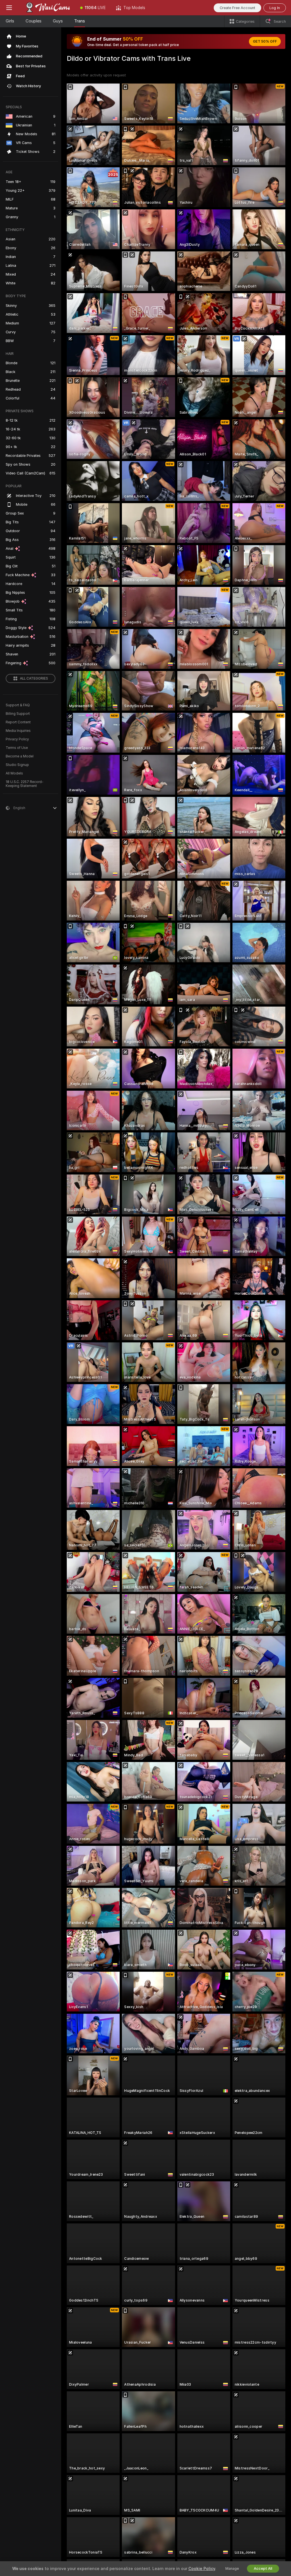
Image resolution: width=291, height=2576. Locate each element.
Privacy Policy (17, 739)
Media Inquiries (18, 731)
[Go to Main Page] (47, 8)
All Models (14, 773)
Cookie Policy (202, 2569)
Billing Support (18, 714)
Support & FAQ (18, 705)
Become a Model (20, 756)
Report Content (18, 722)
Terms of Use (17, 748)
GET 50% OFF (265, 41)
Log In (275, 8)
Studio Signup (17, 765)
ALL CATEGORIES (34, 678)
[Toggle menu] (9, 8)
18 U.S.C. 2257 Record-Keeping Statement (25, 784)
